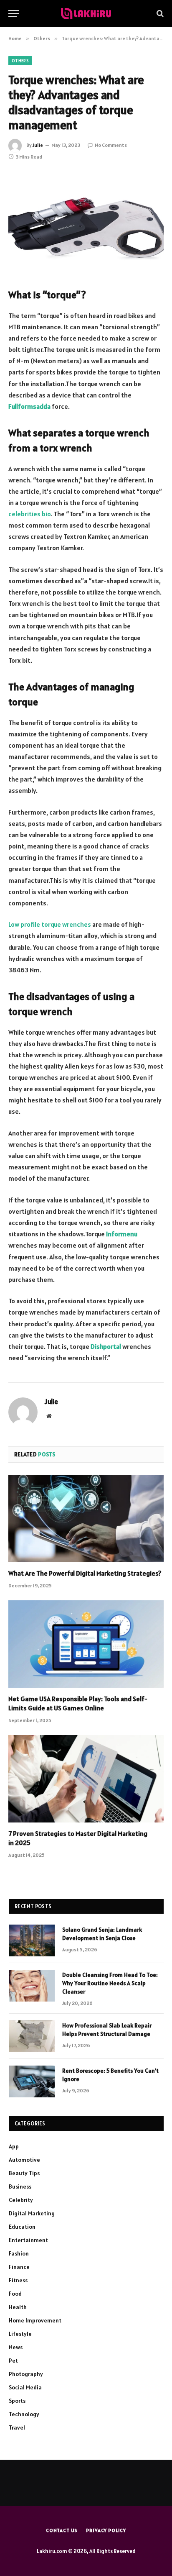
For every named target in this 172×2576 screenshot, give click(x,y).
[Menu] (14, 14)
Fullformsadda (29, 406)
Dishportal (106, 1346)
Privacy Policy (106, 2530)
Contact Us (62, 2530)
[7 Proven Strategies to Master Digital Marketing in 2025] (86, 1779)
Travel (17, 2427)
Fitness (18, 2280)
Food (15, 2294)
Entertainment (28, 2240)
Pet (13, 2361)
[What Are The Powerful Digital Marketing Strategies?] (86, 1519)
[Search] (159, 14)
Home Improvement (35, 2320)
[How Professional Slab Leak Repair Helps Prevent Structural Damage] (32, 2036)
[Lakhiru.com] (86, 14)
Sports (17, 2401)
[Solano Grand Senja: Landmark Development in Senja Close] (32, 1940)
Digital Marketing (32, 2213)
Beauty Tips (24, 2173)
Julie (38, 145)
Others (20, 61)
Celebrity (21, 2200)
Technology (24, 2414)
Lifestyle (20, 2334)
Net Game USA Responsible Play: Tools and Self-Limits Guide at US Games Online (78, 1703)
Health (18, 2307)
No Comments (111, 145)
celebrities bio (29, 514)
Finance (19, 2267)
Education (22, 2227)
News (16, 2347)
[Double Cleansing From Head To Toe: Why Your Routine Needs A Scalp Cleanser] (32, 1986)
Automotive (24, 2160)
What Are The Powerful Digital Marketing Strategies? (85, 1573)
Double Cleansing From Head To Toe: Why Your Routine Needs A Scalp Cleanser (110, 1983)
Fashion (19, 2253)
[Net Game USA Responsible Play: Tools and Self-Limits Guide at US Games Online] (86, 1644)
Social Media (25, 2387)
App (14, 2146)
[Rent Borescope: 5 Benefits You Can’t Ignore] (32, 2081)
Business (20, 2186)
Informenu (122, 1234)
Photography (26, 2374)
